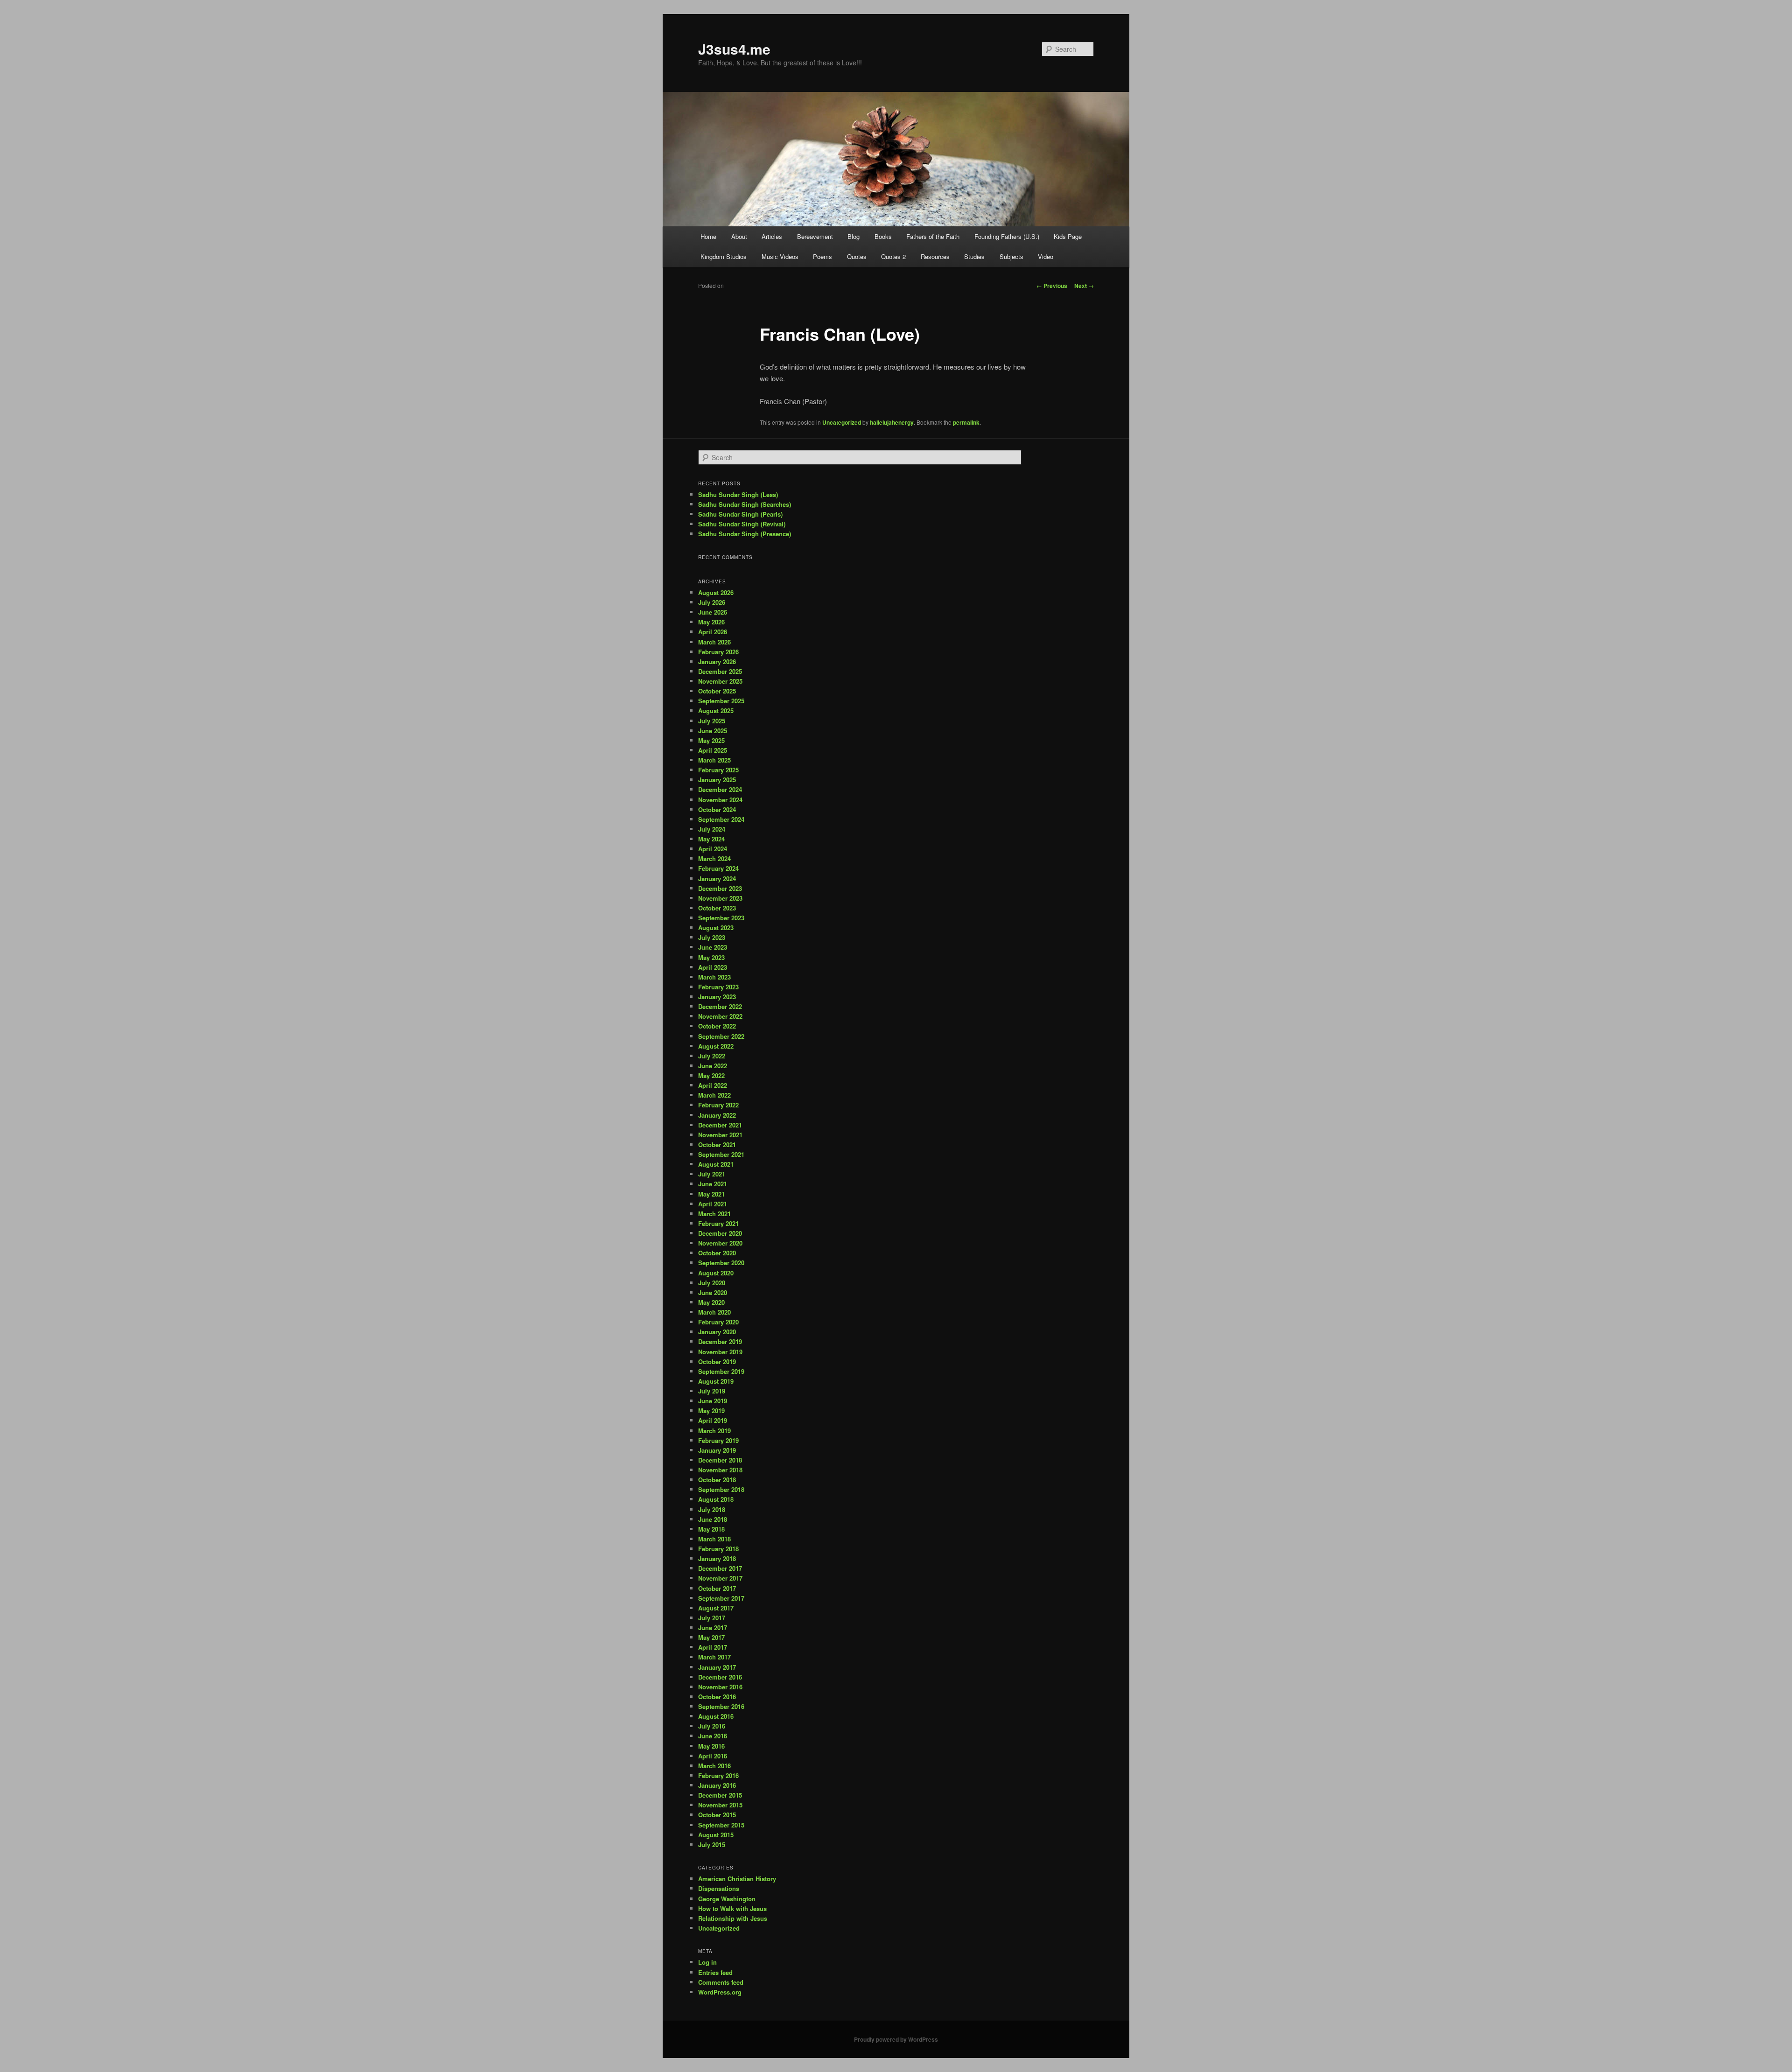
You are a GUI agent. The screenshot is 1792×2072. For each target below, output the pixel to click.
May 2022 (711, 1075)
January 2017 (717, 1667)
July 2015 (712, 1844)
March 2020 (714, 1312)
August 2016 (716, 1716)
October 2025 (717, 691)
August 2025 (716, 710)
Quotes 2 (893, 256)
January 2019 (717, 1450)
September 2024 (721, 819)
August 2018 (716, 1499)
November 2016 (720, 1687)
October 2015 (717, 1815)
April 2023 (713, 967)
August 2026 (716, 592)
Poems (822, 256)
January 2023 (717, 997)
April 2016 (713, 1756)
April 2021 (713, 1204)
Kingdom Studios (724, 256)
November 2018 (720, 1470)
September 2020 (721, 1263)
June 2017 (713, 1627)
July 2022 (712, 1056)
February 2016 (718, 1775)
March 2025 (714, 760)
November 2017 (720, 1578)
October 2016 (717, 1697)
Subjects (1011, 256)
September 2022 (721, 1036)
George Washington (727, 1899)
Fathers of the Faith (933, 236)
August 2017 (716, 1608)
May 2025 (711, 740)
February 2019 (718, 1440)
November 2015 (720, 1805)
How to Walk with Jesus (732, 1908)
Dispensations (719, 1888)
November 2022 (720, 1016)
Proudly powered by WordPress (896, 2039)
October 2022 (717, 1026)
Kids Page (1068, 236)
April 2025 (713, 750)
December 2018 (720, 1460)
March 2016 (714, 1766)
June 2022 (713, 1066)
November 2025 (720, 681)
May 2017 (711, 1637)
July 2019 (712, 1391)
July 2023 (712, 937)
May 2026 (711, 622)
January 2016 (717, 1785)
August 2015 (716, 1835)
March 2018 (714, 1539)
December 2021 (720, 1125)
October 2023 (717, 908)
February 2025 (718, 770)
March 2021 (714, 1214)
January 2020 (717, 1332)
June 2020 (713, 1292)
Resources (935, 256)
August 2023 (716, 927)
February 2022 (718, 1105)
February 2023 (718, 987)
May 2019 (711, 1410)
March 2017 (714, 1657)
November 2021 (720, 1135)
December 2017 (720, 1568)
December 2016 (720, 1677)
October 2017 (717, 1588)
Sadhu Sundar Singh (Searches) (745, 504)
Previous (1052, 286)
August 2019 (716, 1381)
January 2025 (717, 780)
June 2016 (713, 1736)
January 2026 (717, 661)
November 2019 (720, 1352)
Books (883, 236)
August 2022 (716, 1046)
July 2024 (712, 829)
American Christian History (737, 1879)
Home (708, 236)
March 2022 (714, 1095)
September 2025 (721, 701)
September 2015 (721, 1825)
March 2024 (714, 858)
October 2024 (717, 809)
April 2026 (713, 632)
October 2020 (717, 1253)
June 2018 (713, 1519)
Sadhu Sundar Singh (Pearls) (740, 514)
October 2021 (717, 1144)
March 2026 (714, 642)
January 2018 (717, 1558)
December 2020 (720, 1233)
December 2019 (720, 1341)
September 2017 (721, 1598)
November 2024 (720, 800)
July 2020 (712, 1283)
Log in (707, 1962)
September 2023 (721, 918)
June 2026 (713, 612)
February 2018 (718, 1549)
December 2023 (720, 888)
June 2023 (713, 947)
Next (1084, 286)
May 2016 (711, 1746)
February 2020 (718, 1322)
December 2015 (720, 1795)
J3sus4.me (734, 49)
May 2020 (711, 1302)
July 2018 (712, 1509)
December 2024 (720, 789)
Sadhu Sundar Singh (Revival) (742, 524)
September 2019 (721, 1371)
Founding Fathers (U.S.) (1007, 236)
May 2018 (711, 1529)
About (739, 236)
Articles (772, 236)
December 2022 (720, 1006)
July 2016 (712, 1726)
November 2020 (720, 1243)
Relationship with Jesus (733, 1918)
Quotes (857, 256)
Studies (974, 256)
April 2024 (713, 849)
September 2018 (721, 1489)
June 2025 (713, 731)
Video (1046, 256)
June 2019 (713, 1401)
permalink (966, 422)
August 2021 (716, 1164)
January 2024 (717, 878)
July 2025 (712, 721)
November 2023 (720, 898)
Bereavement (815, 236)
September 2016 (721, 1706)
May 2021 (711, 1194)
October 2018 (717, 1480)
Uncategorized (842, 422)
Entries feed (715, 1972)
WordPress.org (720, 1992)
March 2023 (714, 977)
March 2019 (714, 1431)
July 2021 (712, 1174)
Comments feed (721, 1982)
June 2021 (713, 1184)
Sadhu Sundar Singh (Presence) (745, 534)
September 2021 (721, 1154)
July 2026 (712, 602)
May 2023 (711, 957)
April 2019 (713, 1420)
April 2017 (713, 1647)
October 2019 (717, 1361)
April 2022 (713, 1085)
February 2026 (718, 652)
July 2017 (712, 1618)
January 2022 (717, 1115)
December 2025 (720, 671)
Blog (854, 236)
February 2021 (718, 1223)
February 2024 (718, 868)
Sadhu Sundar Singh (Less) (738, 494)
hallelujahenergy (892, 422)
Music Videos (780, 256)
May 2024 (711, 839)
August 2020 (716, 1273)
